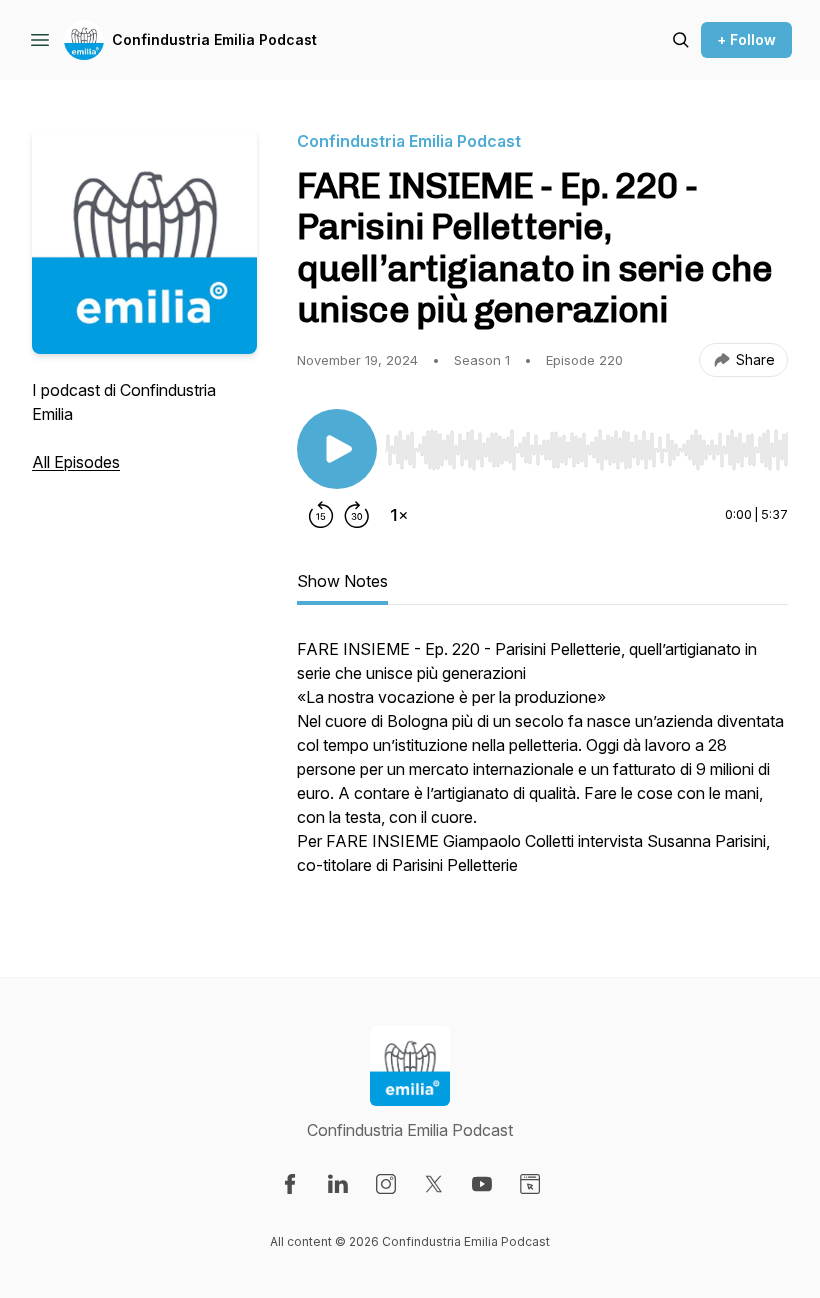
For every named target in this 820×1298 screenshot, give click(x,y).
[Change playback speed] (399, 515)
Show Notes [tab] (342, 581)
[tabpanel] (542, 767)
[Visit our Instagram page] (386, 1184)
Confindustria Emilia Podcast (214, 39)
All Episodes (76, 462)
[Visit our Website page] (530, 1184)
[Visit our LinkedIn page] (338, 1184)
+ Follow (746, 39)
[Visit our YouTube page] (482, 1184)
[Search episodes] (681, 40)
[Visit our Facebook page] (290, 1184)
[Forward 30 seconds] (357, 515)
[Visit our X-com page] (434, 1184)
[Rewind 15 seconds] (321, 515)
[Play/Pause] (337, 449)
